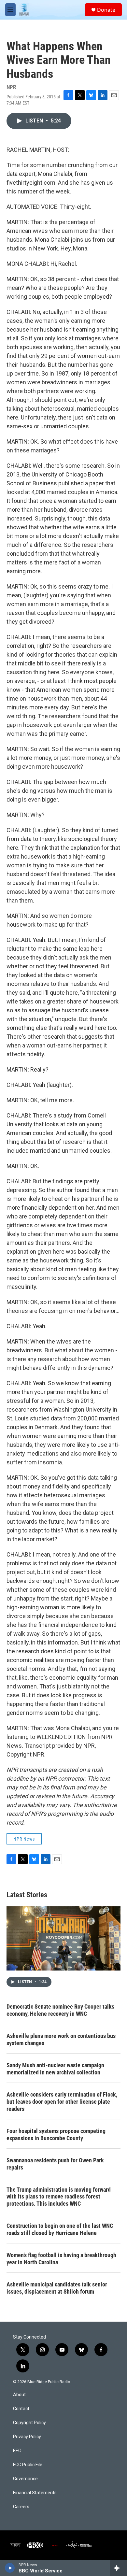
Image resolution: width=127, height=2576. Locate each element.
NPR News (24, 1839)
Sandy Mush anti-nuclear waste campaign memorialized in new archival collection (55, 2069)
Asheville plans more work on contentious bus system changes (61, 2039)
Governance (25, 2479)
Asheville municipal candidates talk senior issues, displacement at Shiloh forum (57, 2288)
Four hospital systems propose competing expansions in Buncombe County (56, 2135)
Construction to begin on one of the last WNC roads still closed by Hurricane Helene (60, 2229)
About (19, 2395)
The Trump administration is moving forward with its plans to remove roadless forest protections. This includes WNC (59, 2197)
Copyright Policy (29, 2423)
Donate (106, 10)
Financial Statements (35, 2493)
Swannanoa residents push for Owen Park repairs (55, 2164)
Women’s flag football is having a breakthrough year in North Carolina (61, 2259)
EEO (17, 2451)
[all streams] (118, 2568)
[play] (10, 2568)
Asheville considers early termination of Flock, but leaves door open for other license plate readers (62, 2102)
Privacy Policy (27, 2437)
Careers (21, 2507)
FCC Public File (28, 2465)
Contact (21, 2409)
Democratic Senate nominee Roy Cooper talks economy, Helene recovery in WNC (60, 2010)
